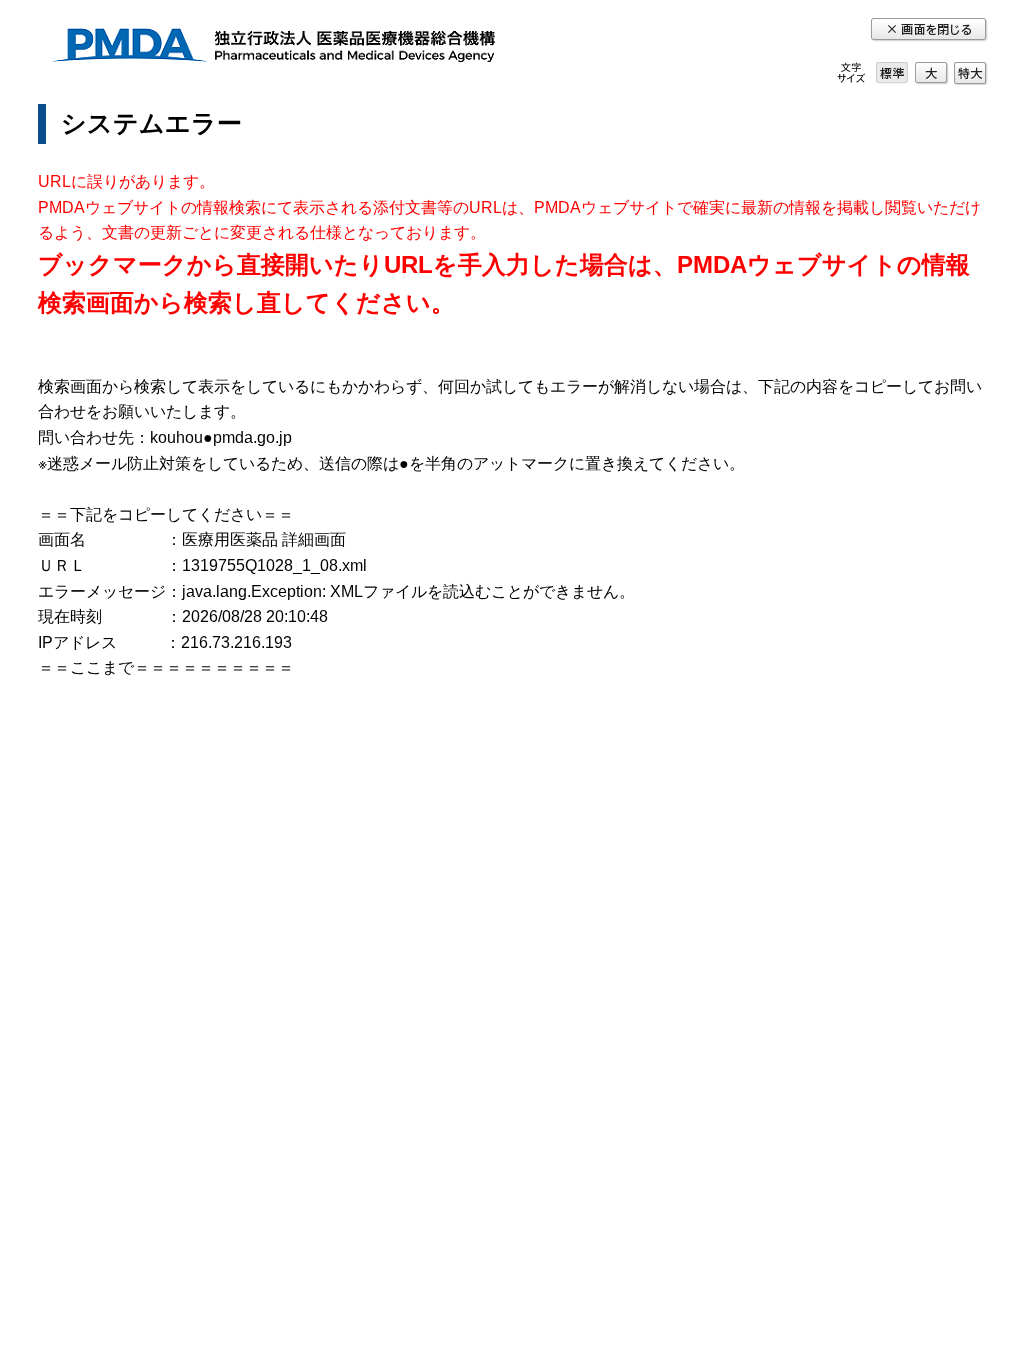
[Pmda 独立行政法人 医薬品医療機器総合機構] (273, 48)
